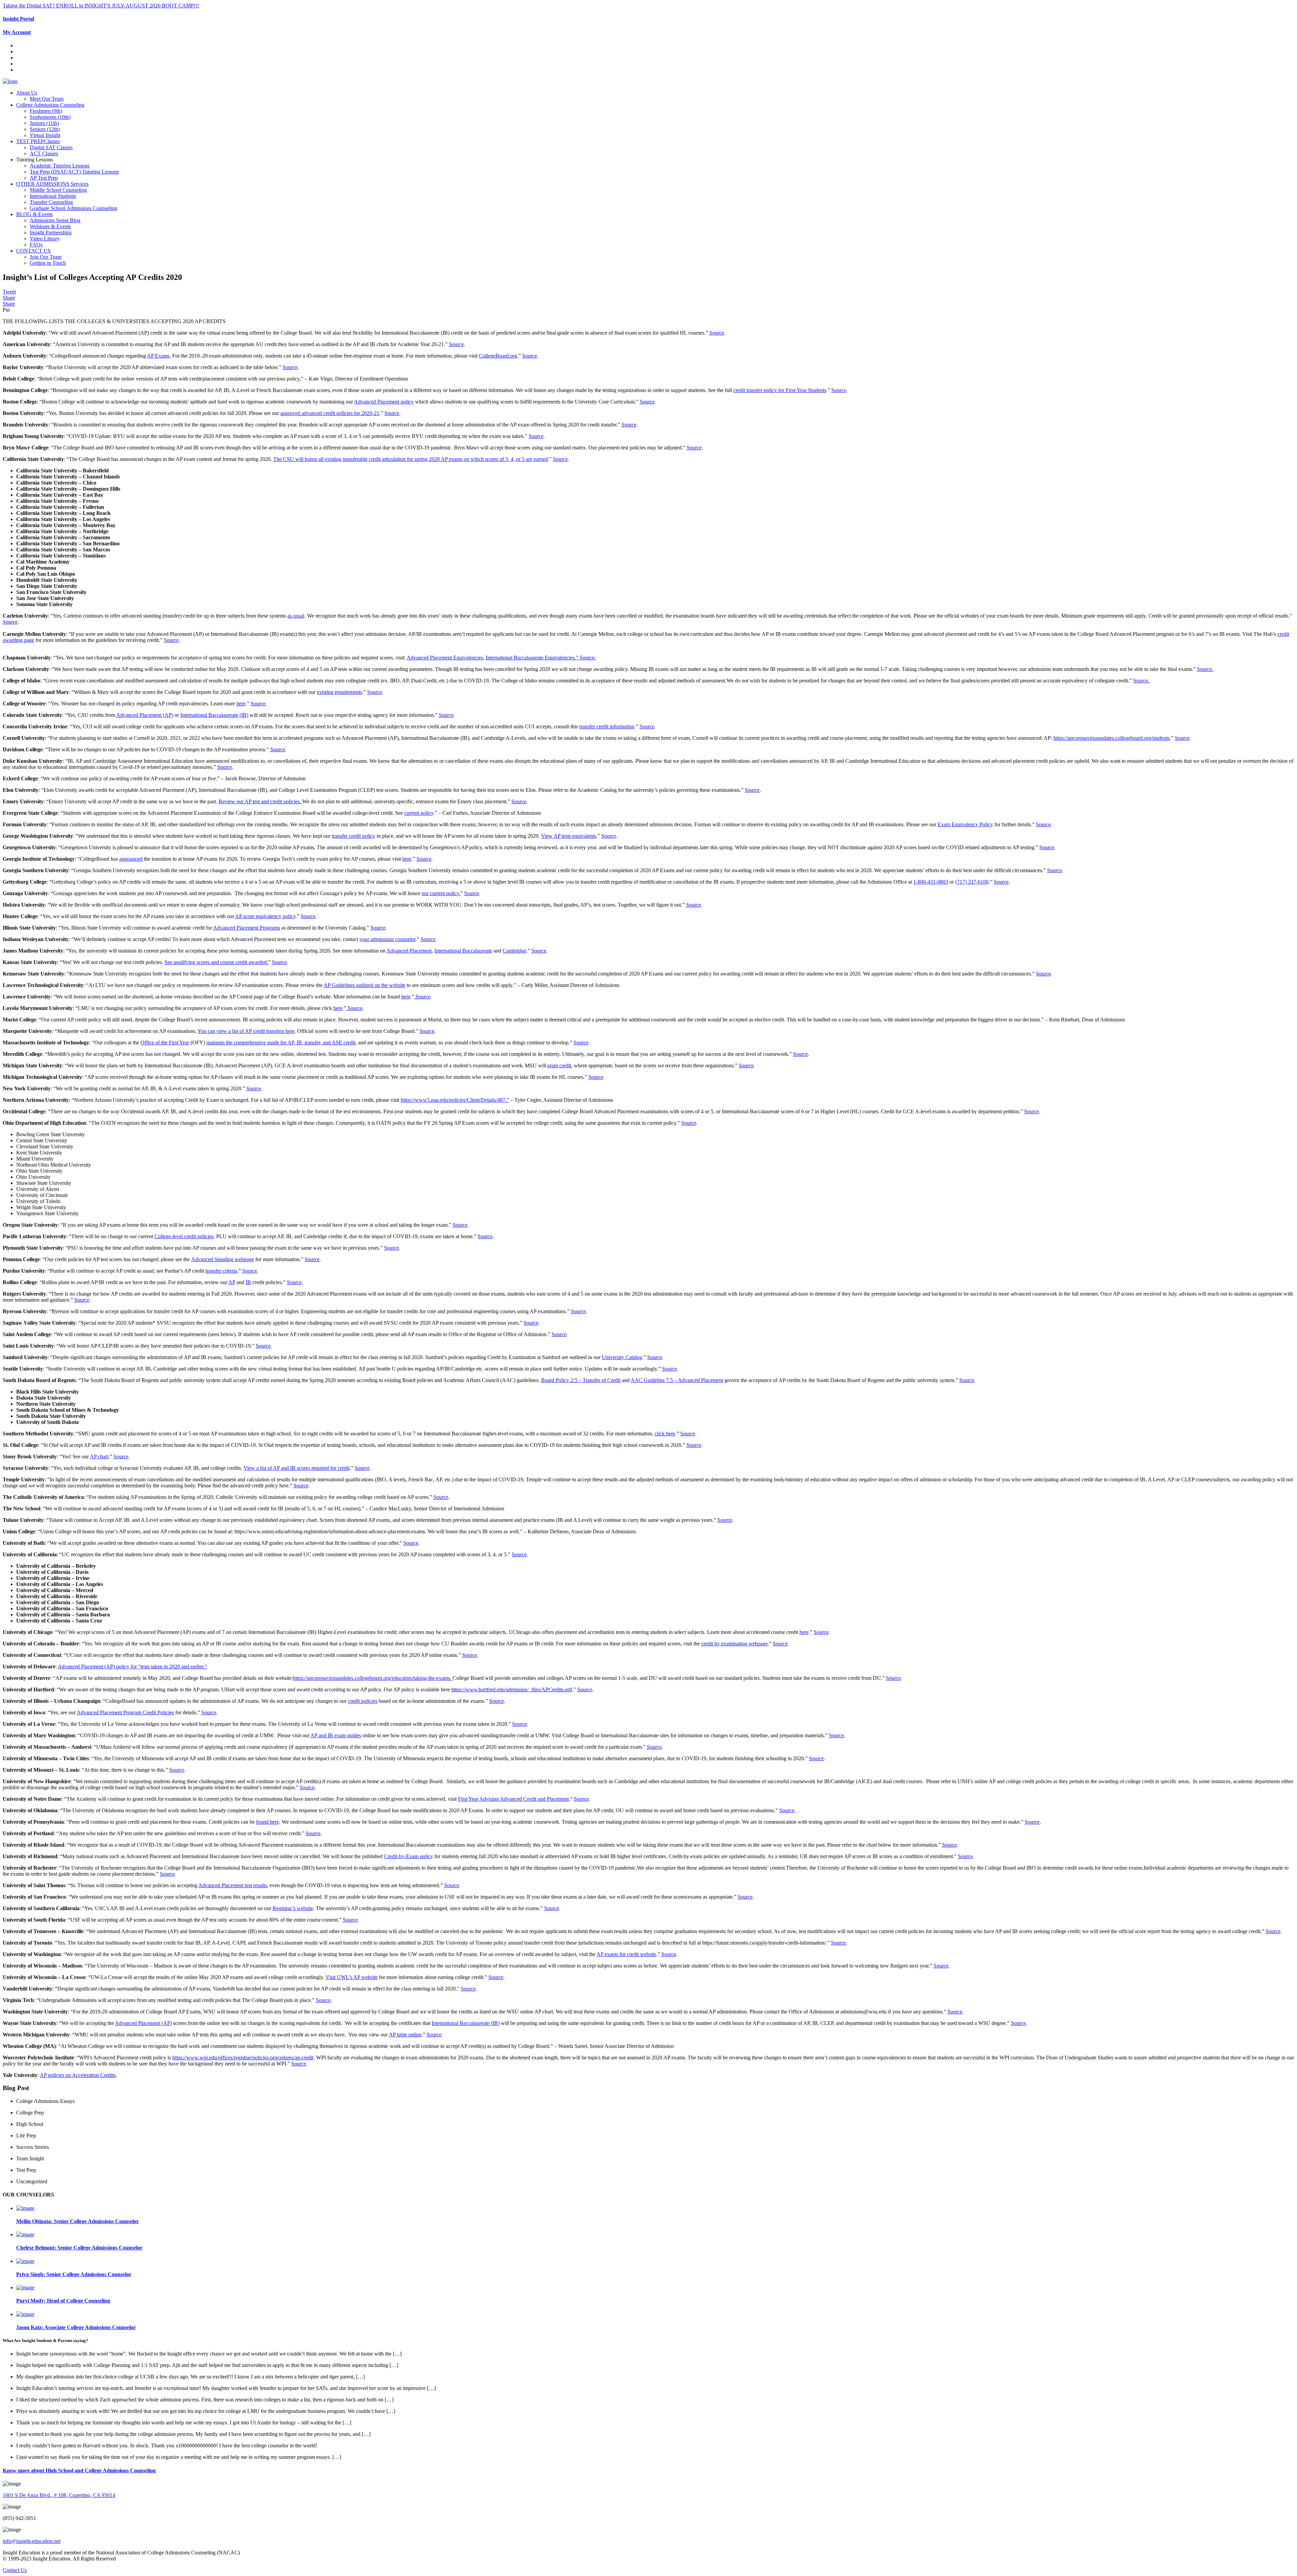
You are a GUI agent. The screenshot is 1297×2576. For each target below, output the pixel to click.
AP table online (405, 2035)
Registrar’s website (293, 1908)
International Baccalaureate (463, 951)
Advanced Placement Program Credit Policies (125, 1712)
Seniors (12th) (45, 129)
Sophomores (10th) (50, 117)
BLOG (34, 214)
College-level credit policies (184, 1236)
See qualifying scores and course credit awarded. (216, 962)
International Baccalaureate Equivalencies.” (533, 658)
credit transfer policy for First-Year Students (780, 390)
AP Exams (158, 356)
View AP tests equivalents (569, 836)
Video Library (45, 239)
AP (232, 1282)
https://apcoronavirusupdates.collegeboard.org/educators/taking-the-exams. (373, 1678)
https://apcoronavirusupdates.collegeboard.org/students (1112, 738)
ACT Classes (44, 153)
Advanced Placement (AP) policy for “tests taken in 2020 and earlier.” (132, 1667)
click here (665, 1434)
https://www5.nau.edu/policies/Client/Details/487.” (455, 1100)
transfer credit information (607, 726)
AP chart (99, 1456)
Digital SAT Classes (51, 147)
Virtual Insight (45, 135)
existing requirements (339, 692)
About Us (27, 93)
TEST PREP (38, 141)
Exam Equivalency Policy (965, 824)
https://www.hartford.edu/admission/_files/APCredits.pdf (512, 1689)
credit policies (363, 1701)
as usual (296, 616)
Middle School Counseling (58, 190)
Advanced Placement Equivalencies (445, 658)
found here (268, 1822)
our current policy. (441, 893)
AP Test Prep (44, 178)
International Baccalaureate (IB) (214, 715)
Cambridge (514, 951)
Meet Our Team (47, 99)
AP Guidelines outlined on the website (364, 985)
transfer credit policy (353, 836)
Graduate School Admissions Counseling (73, 208)
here (241, 704)
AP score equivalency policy (265, 916)
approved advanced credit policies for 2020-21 (330, 413)
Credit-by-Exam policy (409, 1856)
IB (248, 1282)
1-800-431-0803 (931, 882)
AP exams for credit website (626, 1954)
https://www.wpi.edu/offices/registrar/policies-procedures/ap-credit (243, 2058)
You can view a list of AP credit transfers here (246, 1031)
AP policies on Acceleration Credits (78, 2075)
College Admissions (50, 105)
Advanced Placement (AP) (145, 715)
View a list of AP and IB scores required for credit (297, 1468)
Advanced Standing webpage (223, 1259)
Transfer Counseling (51, 202)
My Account (17, 32)
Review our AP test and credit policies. (260, 801)
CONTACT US (33, 251)
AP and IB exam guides (336, 1735)
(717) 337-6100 (972, 882)
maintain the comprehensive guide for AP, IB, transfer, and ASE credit (281, 1043)
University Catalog (622, 1357)
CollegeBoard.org (498, 356)
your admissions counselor (387, 939)
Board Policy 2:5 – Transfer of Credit (581, 1380)
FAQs (36, 245)
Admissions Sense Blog (55, 220)
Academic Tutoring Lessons (60, 166)
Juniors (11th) (44, 123)
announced (131, 859)
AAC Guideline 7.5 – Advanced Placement (677, 1380)
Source (717, 333)
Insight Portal (18, 19)
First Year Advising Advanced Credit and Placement (513, 1799)
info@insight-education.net (32, 2541)
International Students (53, 196)
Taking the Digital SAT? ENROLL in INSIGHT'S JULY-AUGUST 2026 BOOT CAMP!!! (101, 6)
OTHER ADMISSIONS (52, 184)
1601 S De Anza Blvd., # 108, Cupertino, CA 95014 (59, 2495)
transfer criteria (221, 1271)
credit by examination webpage (734, 1644)
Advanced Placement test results (233, 1885)
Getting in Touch (48, 263)
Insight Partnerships (51, 232)
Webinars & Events (50, 226)
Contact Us (15, 2570)
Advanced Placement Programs (247, 928)
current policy (419, 813)
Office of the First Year (165, 1043)
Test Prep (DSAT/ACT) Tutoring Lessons (74, 172)
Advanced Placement (409, 951)
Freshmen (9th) (46, 111)
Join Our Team (46, 257)
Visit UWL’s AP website (352, 1977)
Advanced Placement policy (384, 402)
